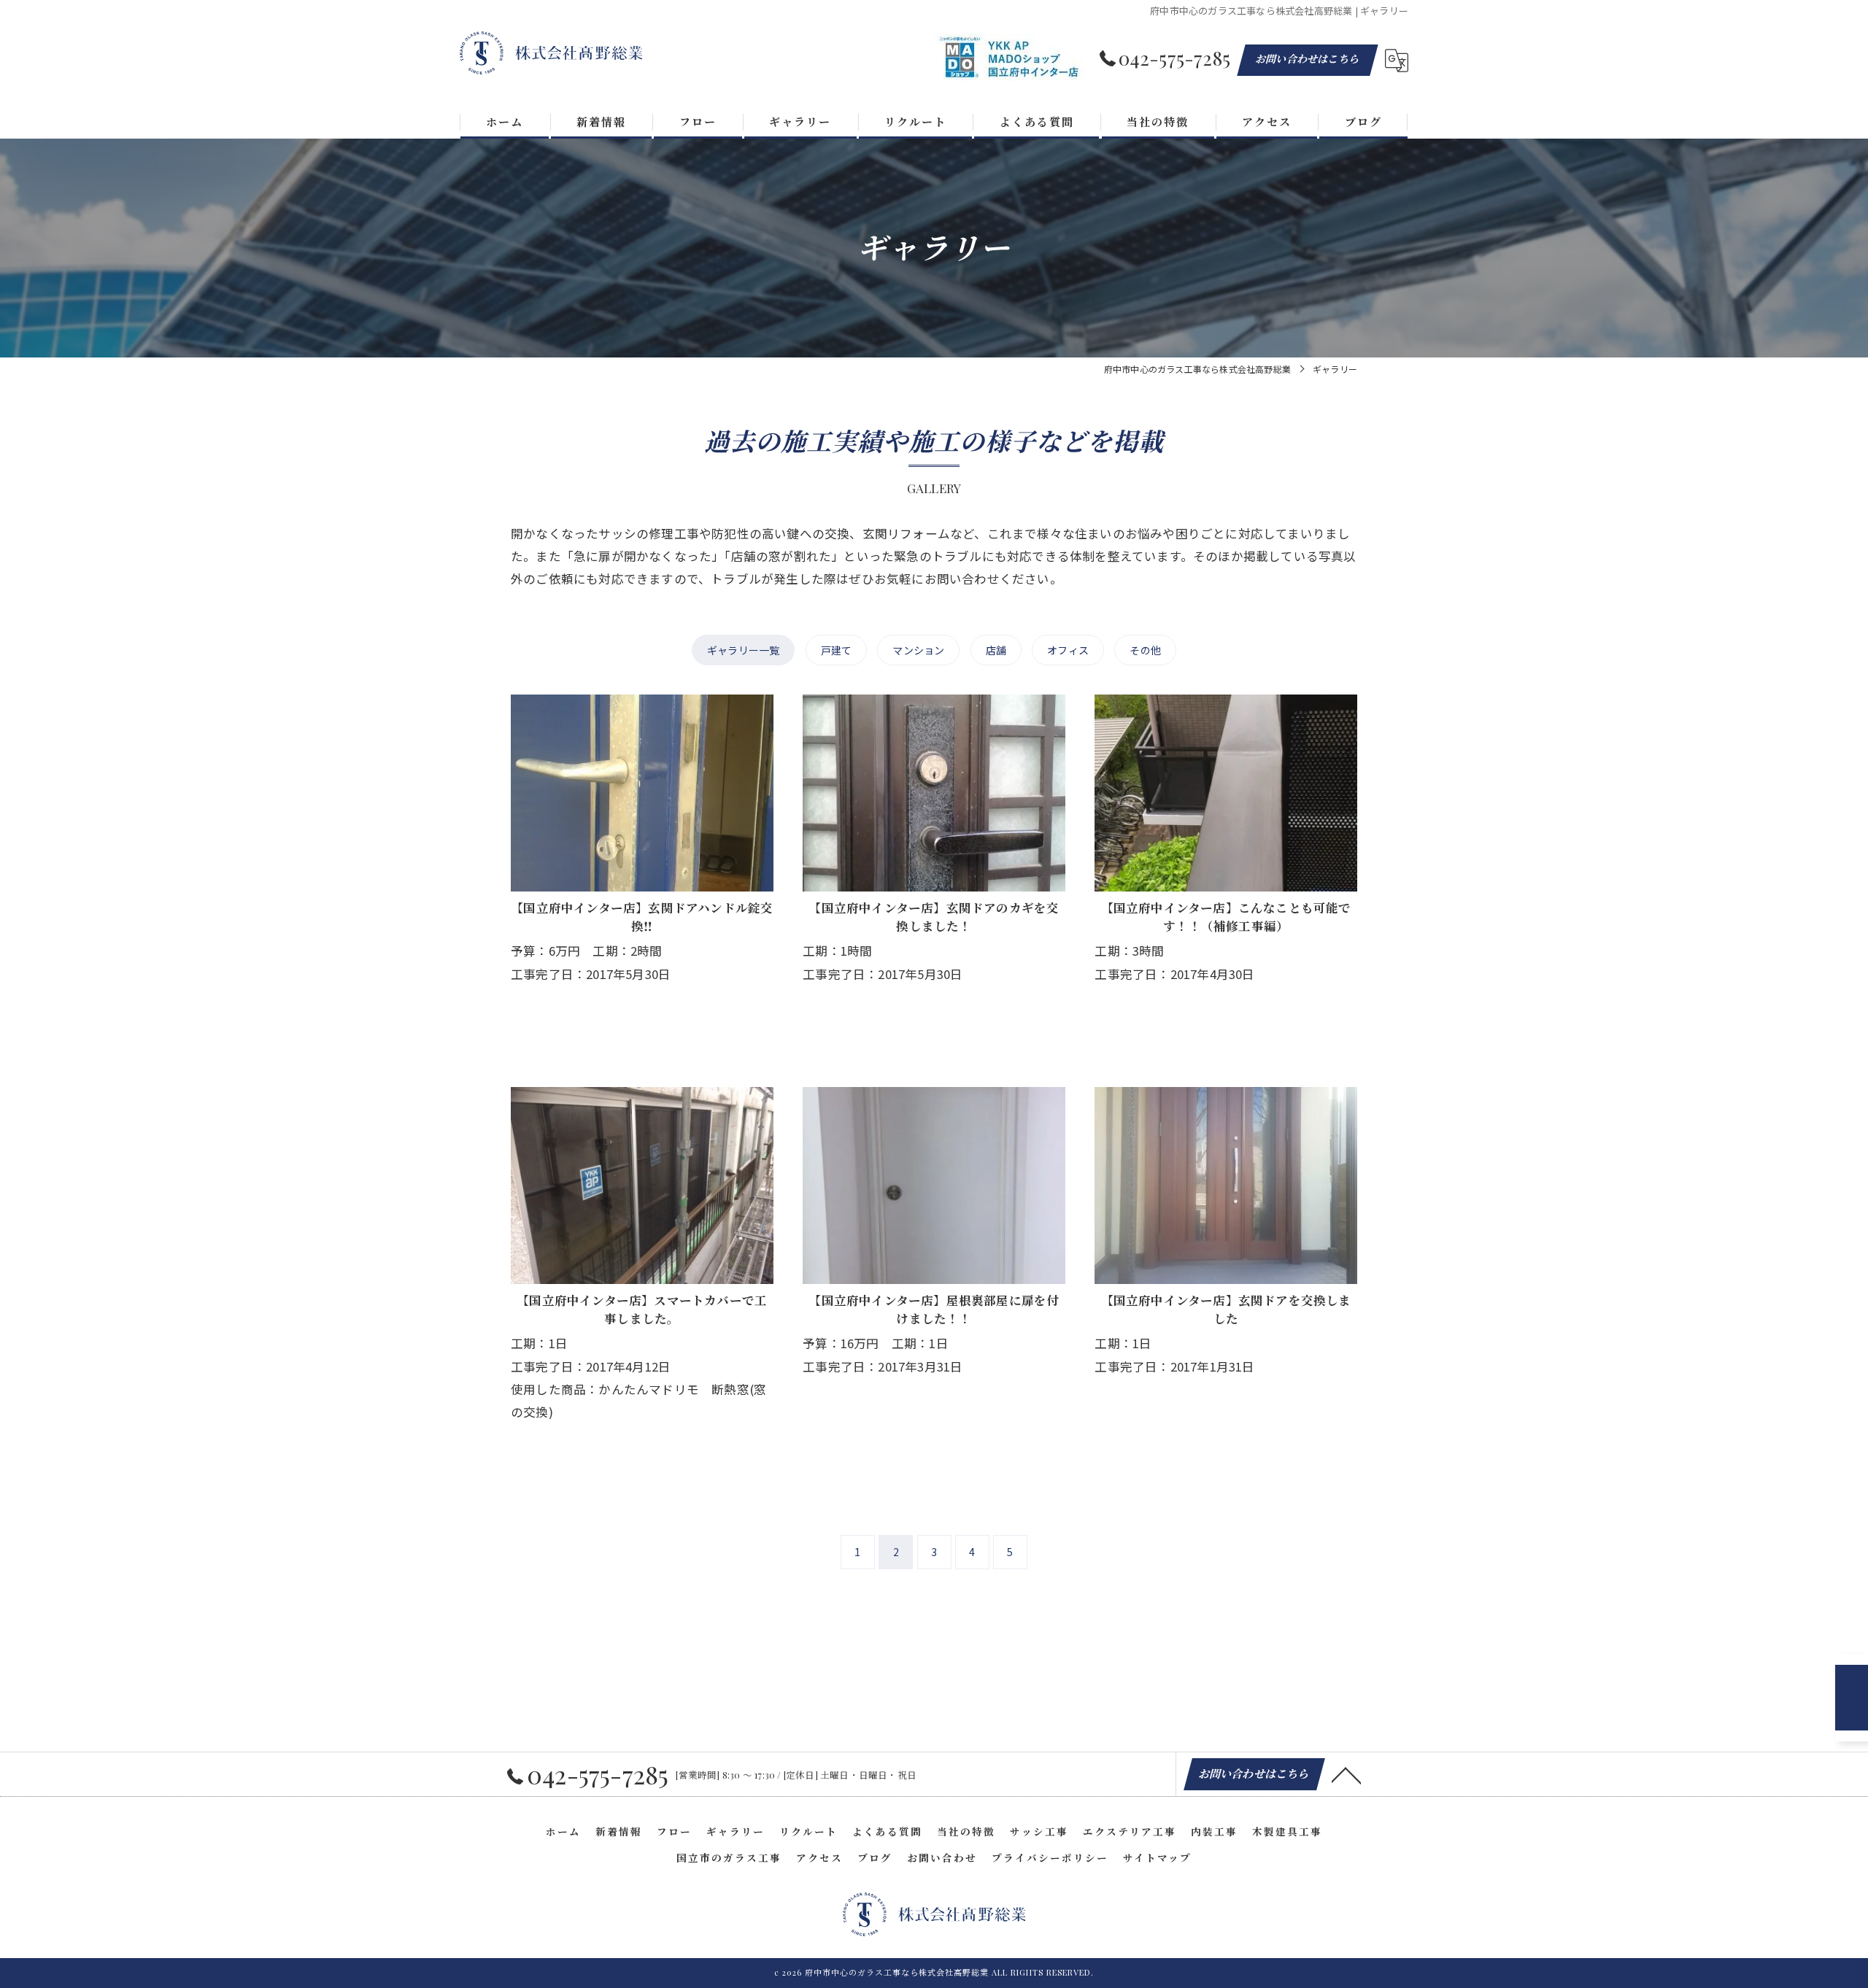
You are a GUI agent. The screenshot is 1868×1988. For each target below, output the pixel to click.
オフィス (1068, 650)
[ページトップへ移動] (1346, 1774)
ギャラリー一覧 (743, 650)
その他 (1145, 650)
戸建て (837, 650)
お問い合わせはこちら (1308, 59)
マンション (918, 650)
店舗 (996, 650)
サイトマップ (1157, 1857)
